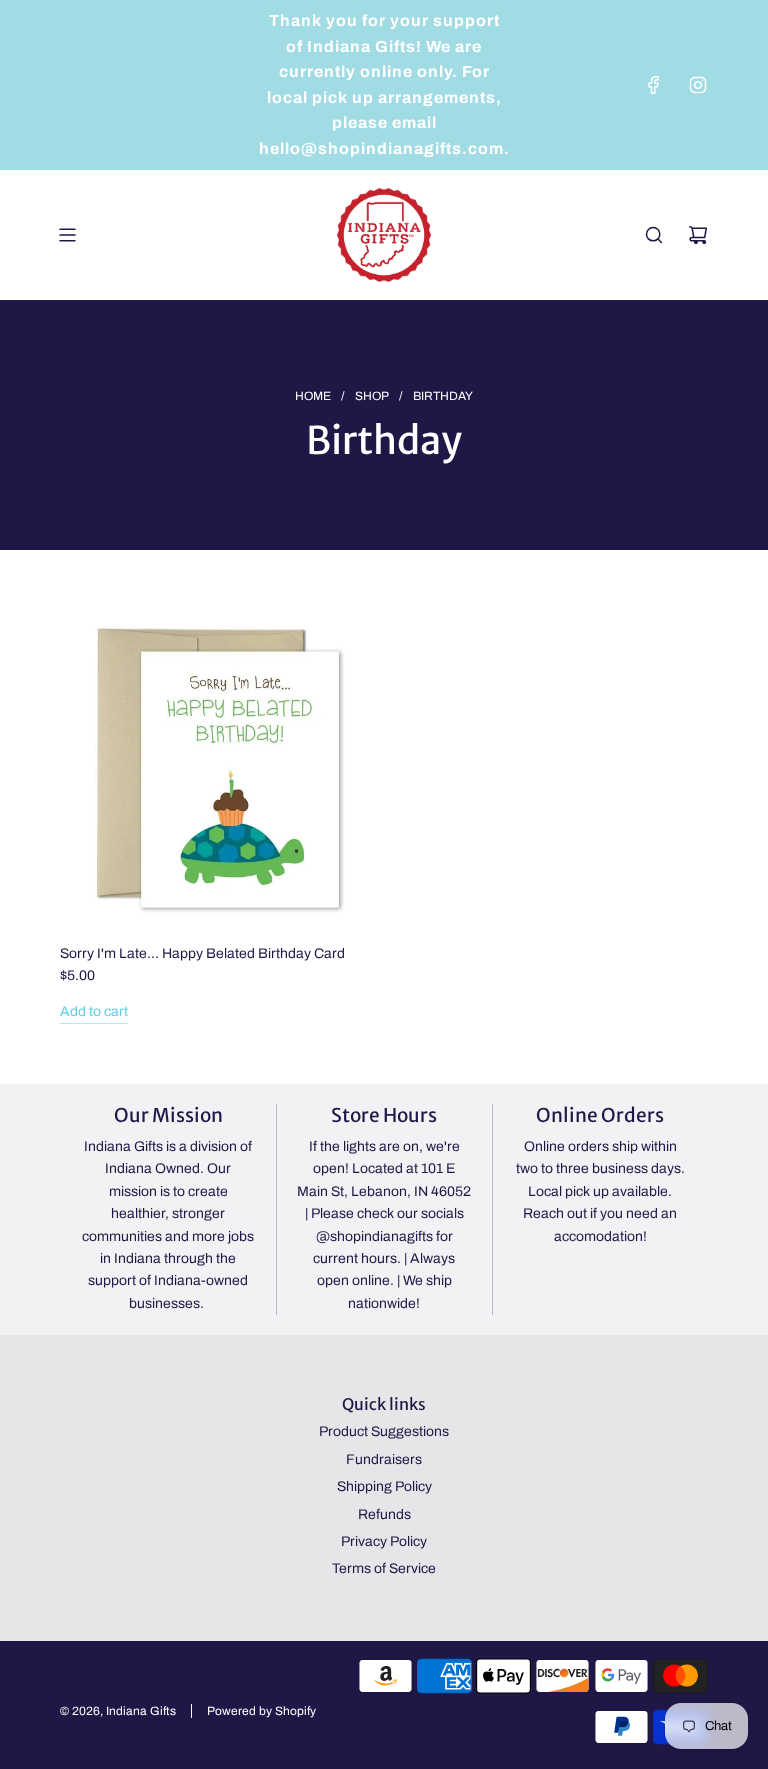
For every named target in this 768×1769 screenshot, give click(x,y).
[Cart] (698, 235)
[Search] (654, 235)
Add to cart (94, 1011)
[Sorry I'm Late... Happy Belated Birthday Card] (219, 769)
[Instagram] (698, 85)
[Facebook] (654, 85)
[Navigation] (67, 235)
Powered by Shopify (261, 1711)
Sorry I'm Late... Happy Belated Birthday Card (202, 953)
